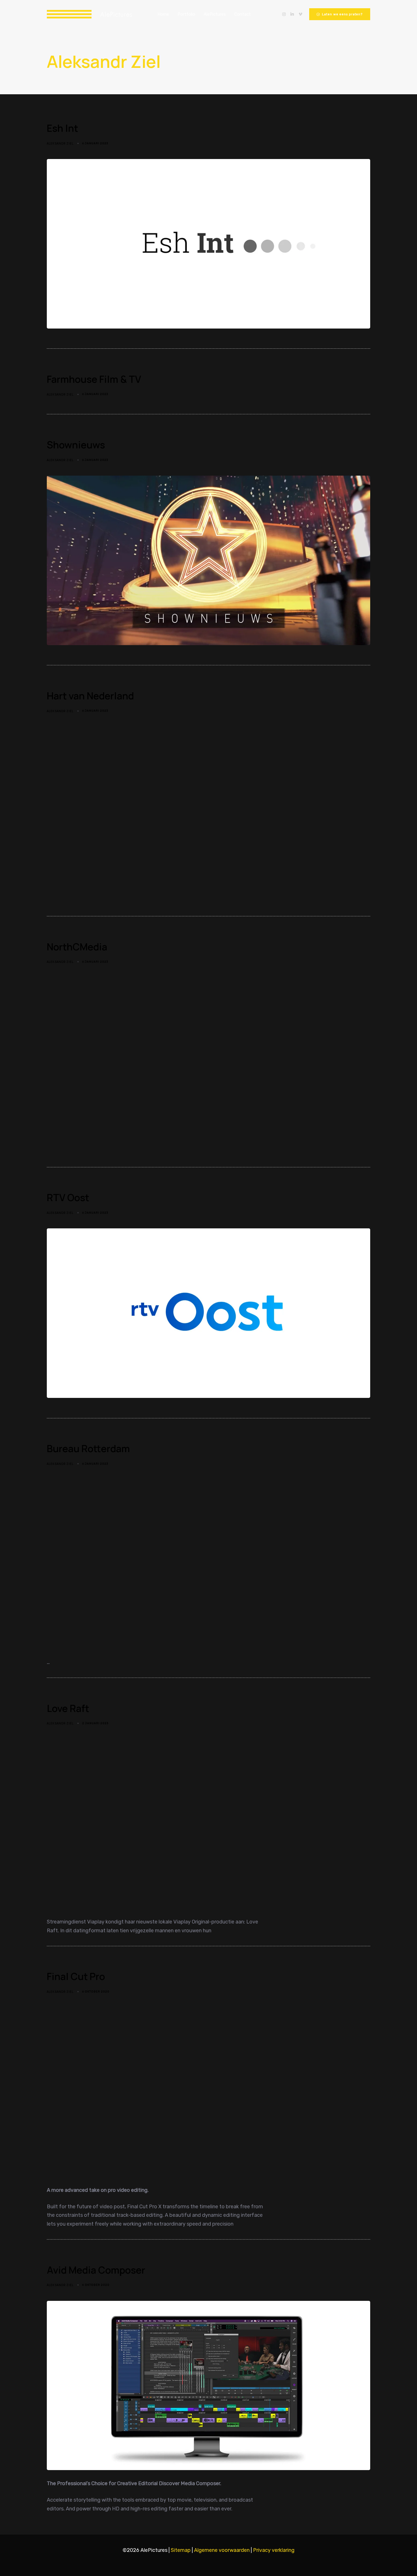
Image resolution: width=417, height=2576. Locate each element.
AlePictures (215, 14)
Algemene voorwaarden (222, 2550)
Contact (243, 14)
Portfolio (186, 14)
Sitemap (181, 2550)
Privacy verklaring (274, 2550)
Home (163, 14)
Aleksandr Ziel (60, 143)
